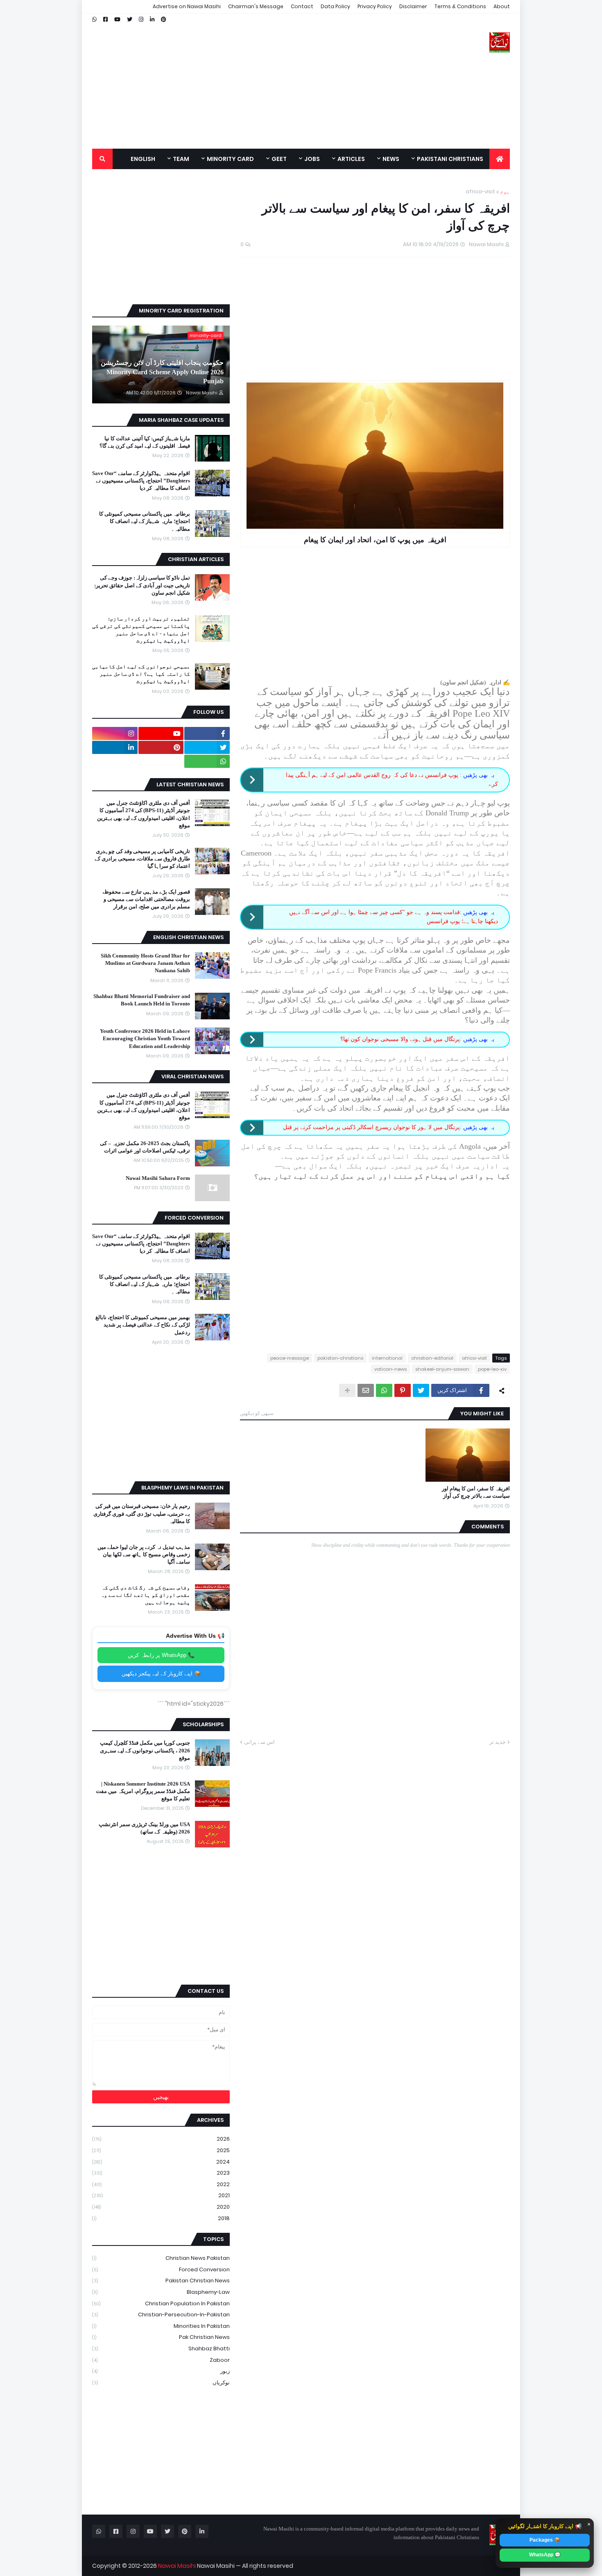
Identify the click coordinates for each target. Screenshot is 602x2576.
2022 (161, 2184)
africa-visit (480, 191)
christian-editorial (432, 1358)
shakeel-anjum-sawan (442, 1369)
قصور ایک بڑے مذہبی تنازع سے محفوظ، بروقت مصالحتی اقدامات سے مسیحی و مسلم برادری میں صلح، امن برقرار (146, 899)
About (502, 6)
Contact (302, 6)
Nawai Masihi (177, 2566)
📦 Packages (545, 2540)
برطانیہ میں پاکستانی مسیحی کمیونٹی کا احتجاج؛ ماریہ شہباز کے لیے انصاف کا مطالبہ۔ (145, 521)
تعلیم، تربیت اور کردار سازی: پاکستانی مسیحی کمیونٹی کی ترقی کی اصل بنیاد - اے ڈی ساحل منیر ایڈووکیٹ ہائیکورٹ (141, 630)
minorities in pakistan (161, 2326)
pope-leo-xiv (492, 1369)
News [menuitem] (391, 159)
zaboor (161, 2360)
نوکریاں (161, 2382)
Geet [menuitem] (279, 159)
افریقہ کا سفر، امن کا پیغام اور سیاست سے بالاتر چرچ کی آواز (476, 1492)
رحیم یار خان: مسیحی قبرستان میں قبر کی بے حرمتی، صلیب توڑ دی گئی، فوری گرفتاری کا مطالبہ (142, 1513)
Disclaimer (413, 6)
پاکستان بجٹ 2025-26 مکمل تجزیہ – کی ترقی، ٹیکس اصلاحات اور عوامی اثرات (145, 1147)
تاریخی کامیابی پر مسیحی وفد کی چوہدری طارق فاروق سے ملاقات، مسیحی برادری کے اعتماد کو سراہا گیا (142, 859)
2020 (161, 2207)
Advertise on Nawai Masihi (187, 6)
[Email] (366, 1390)
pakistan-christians (340, 1358)
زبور (161, 2371)
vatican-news (390, 1369)
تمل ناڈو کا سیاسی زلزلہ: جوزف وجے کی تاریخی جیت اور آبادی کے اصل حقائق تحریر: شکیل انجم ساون (142, 585)
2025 (161, 2150)
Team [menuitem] (181, 159)
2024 (161, 2162)
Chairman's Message (256, 6)
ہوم (505, 191)
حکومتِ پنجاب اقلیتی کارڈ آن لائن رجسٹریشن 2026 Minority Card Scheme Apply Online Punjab (162, 372)
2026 (161, 2139)
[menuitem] (500, 159)
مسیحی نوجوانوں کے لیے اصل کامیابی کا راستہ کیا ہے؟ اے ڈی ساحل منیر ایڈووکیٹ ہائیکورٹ (141, 674)
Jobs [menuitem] (312, 159)
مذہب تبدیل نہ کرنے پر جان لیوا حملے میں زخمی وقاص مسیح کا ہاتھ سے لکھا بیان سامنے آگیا (144, 1554)
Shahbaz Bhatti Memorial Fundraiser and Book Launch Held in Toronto (142, 1000)
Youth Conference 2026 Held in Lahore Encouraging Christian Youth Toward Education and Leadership (145, 1038)
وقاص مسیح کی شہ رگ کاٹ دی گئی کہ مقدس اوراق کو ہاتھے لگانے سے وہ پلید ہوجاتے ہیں (145, 1595)
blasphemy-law (161, 2292)
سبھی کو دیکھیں (257, 1413)
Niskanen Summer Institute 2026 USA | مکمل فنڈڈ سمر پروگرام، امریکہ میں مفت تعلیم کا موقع (143, 1791)
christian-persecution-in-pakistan (161, 2315)
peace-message (290, 1358)
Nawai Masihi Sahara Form (158, 1178)
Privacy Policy (375, 6)
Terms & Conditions (460, 6)
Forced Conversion (161, 2269)
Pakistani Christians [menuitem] (450, 159)
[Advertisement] (241, 81)
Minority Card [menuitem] (230, 159)
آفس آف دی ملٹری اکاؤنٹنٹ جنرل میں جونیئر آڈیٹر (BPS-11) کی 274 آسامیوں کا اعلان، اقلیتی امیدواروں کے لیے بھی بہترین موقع (144, 814)
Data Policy (335, 6)
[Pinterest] (403, 1390)
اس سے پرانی (259, 1742)
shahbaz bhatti (161, 2349)
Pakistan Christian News (161, 2281)
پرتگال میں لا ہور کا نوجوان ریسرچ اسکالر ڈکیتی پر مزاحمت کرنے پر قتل (371, 1127)
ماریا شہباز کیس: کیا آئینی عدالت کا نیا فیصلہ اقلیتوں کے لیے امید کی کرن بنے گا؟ (145, 442)
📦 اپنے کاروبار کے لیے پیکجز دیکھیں (161, 1674)
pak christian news (161, 2337)
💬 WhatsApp (545, 2555)
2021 (161, 2195)
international (387, 1358)
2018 (161, 2218)
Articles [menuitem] (351, 159)
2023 (161, 2173)
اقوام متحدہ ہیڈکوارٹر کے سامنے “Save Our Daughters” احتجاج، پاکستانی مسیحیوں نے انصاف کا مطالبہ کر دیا (141, 481)
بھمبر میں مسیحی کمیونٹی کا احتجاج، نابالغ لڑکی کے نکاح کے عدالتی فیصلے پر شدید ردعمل (143, 1325)
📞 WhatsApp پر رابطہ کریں (161, 1655)
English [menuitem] (143, 159)
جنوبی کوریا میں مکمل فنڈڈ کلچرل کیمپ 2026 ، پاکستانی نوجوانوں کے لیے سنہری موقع (145, 1750)
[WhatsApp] (384, 1390)
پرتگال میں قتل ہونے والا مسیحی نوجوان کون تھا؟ (400, 1039)
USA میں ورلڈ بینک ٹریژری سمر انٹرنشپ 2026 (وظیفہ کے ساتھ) (144, 1828)
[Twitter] (421, 1390)
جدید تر (498, 1742)
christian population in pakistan (161, 2303)
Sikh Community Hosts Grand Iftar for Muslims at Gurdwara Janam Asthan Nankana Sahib (145, 963)
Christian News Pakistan (161, 2258)
